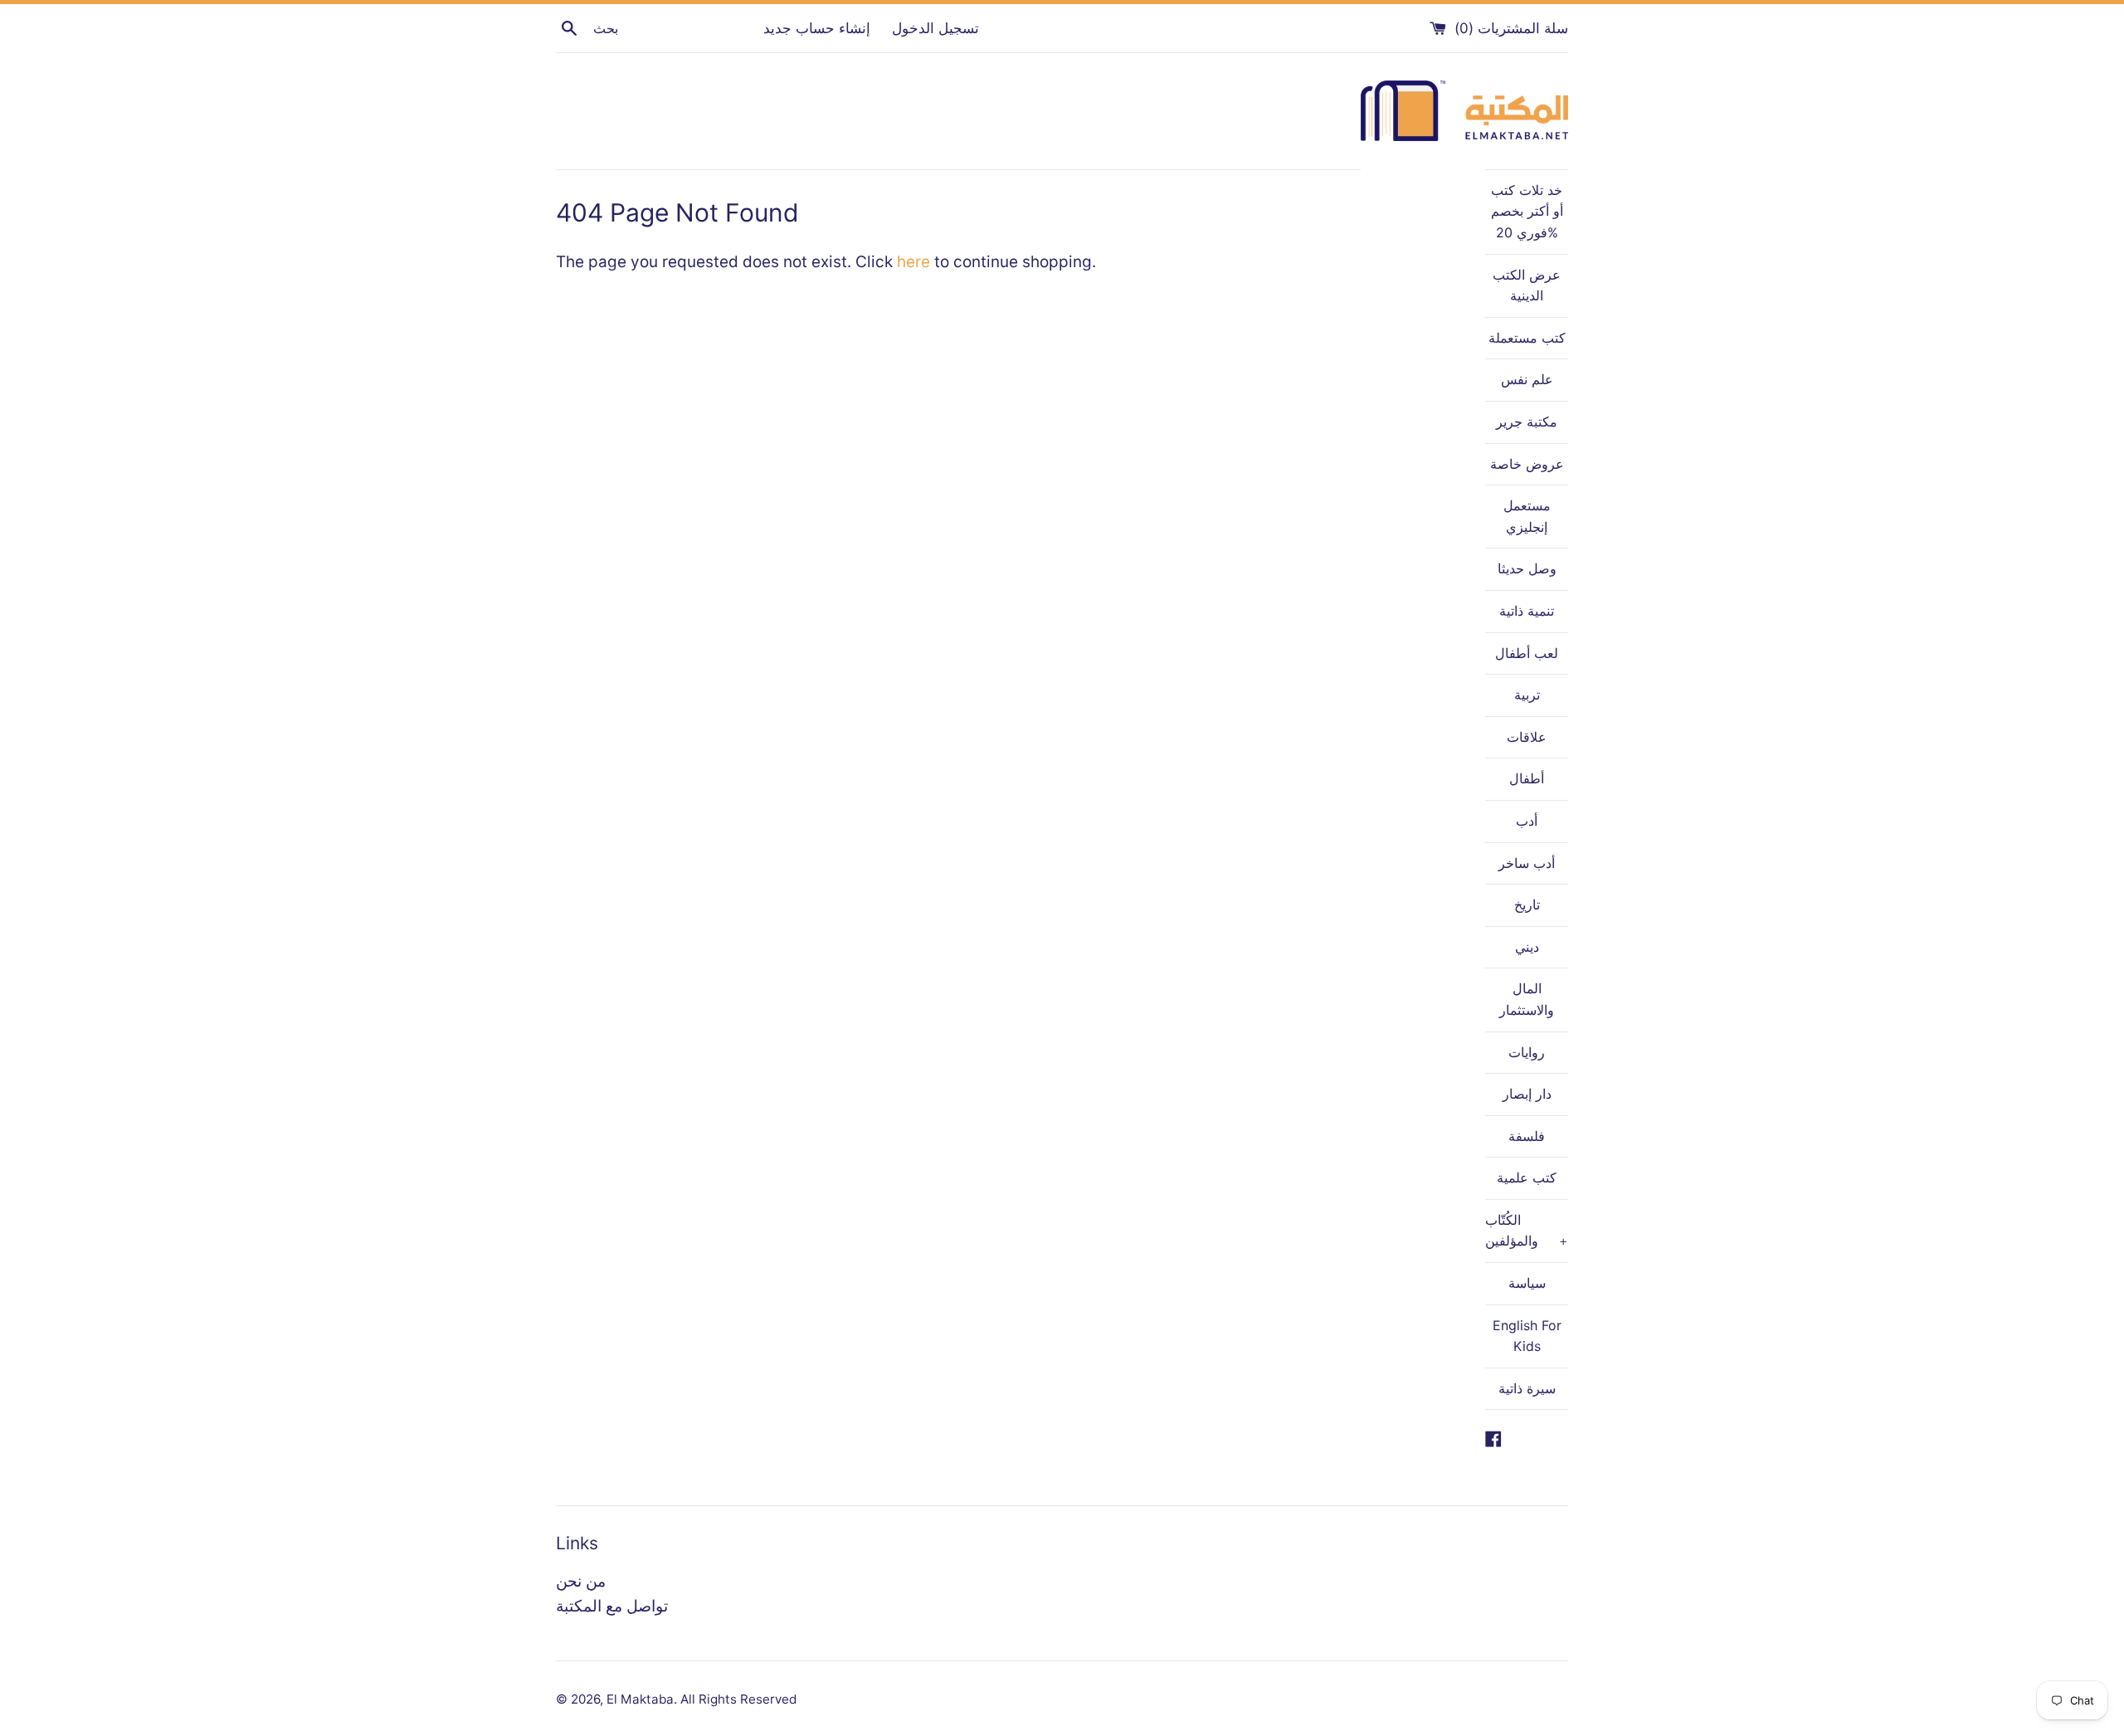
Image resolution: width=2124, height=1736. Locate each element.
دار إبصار (1527, 1094)
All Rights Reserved (738, 1699)
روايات (1527, 1052)
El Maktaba (640, 1699)
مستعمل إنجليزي (1527, 516)
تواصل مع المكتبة (612, 1606)
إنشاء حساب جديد (817, 28)
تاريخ (1527, 905)
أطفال (1527, 778)
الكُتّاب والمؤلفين (1527, 1231)
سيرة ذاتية (1527, 1388)
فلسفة (1527, 1136)
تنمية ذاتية (1527, 611)
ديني (1527, 947)
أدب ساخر (1527, 863)
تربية (1527, 695)
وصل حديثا (1527, 568)
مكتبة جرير (1527, 422)
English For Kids (1527, 1336)
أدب (1527, 821)
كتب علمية (1527, 1178)
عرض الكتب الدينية (1527, 285)
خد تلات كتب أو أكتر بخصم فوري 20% (1527, 211)
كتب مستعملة (1527, 338)
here (913, 262)
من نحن (581, 1581)
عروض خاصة (1527, 464)
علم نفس (1527, 379)
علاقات (1527, 737)
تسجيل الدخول (935, 28)
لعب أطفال (1527, 653)
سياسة (1527, 1283)
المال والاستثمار (1527, 999)
